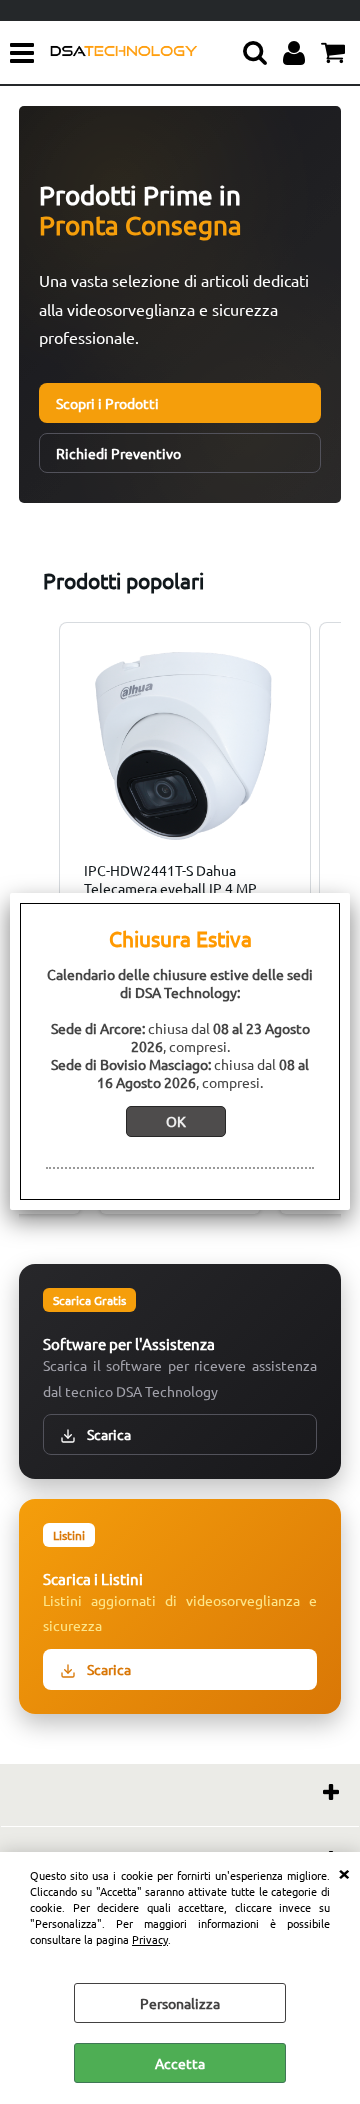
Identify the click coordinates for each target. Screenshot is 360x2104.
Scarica (107, 1434)
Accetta (180, 2063)
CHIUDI (344, 1872)
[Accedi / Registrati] (296, 53)
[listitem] (185, 781)
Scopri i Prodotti (107, 403)
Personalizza (180, 2003)
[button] (39, 781)
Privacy (150, 1939)
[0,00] (335, 53)
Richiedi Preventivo (118, 453)
